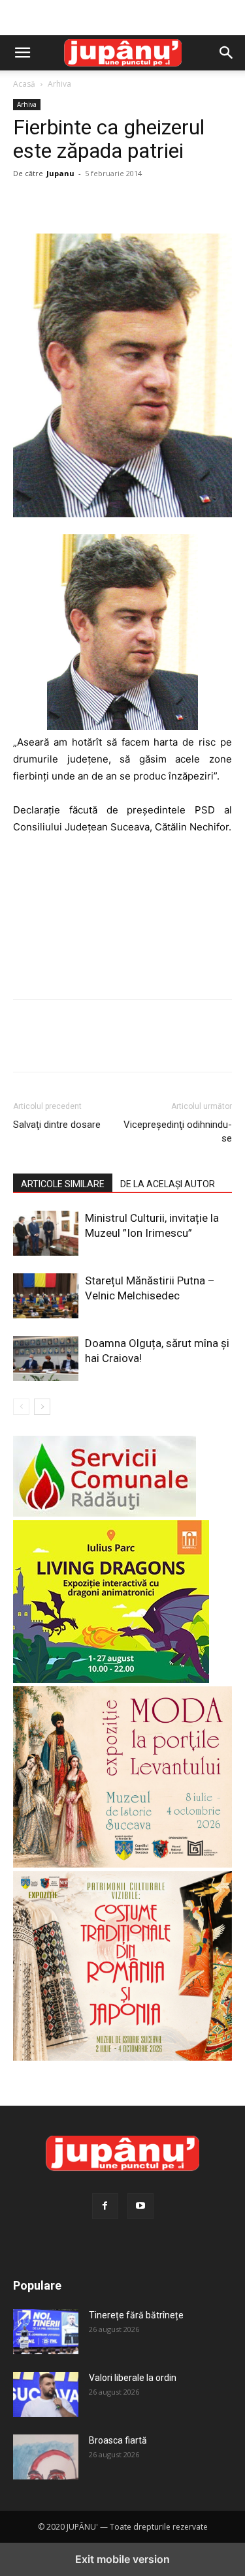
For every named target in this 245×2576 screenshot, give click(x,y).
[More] (147, 203)
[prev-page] (21, 1407)
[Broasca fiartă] (46, 2457)
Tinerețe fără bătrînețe (136, 2315)
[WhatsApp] (116, 203)
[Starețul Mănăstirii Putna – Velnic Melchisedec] (46, 1296)
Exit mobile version (122, 2559)
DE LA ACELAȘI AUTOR (168, 1184)
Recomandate (113, 2266)
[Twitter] (56, 203)
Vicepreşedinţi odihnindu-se (178, 1131)
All (62, 2266)
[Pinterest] (86, 203)
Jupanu (60, 173)
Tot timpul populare (195, 2266)
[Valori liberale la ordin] (46, 2394)
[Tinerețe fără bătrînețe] (46, 2331)
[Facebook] (26, 203)
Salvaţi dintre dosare (57, 1125)
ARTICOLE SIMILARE (63, 1184)
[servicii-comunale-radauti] (105, 1513)
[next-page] (42, 1407)
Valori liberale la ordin (133, 2378)
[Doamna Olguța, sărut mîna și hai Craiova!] (46, 1358)
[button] (22, 53)
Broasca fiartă (118, 2440)
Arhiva (59, 84)
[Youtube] (140, 2206)
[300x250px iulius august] (111, 1679)
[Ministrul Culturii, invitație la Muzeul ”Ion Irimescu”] (46, 1233)
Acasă (24, 84)
